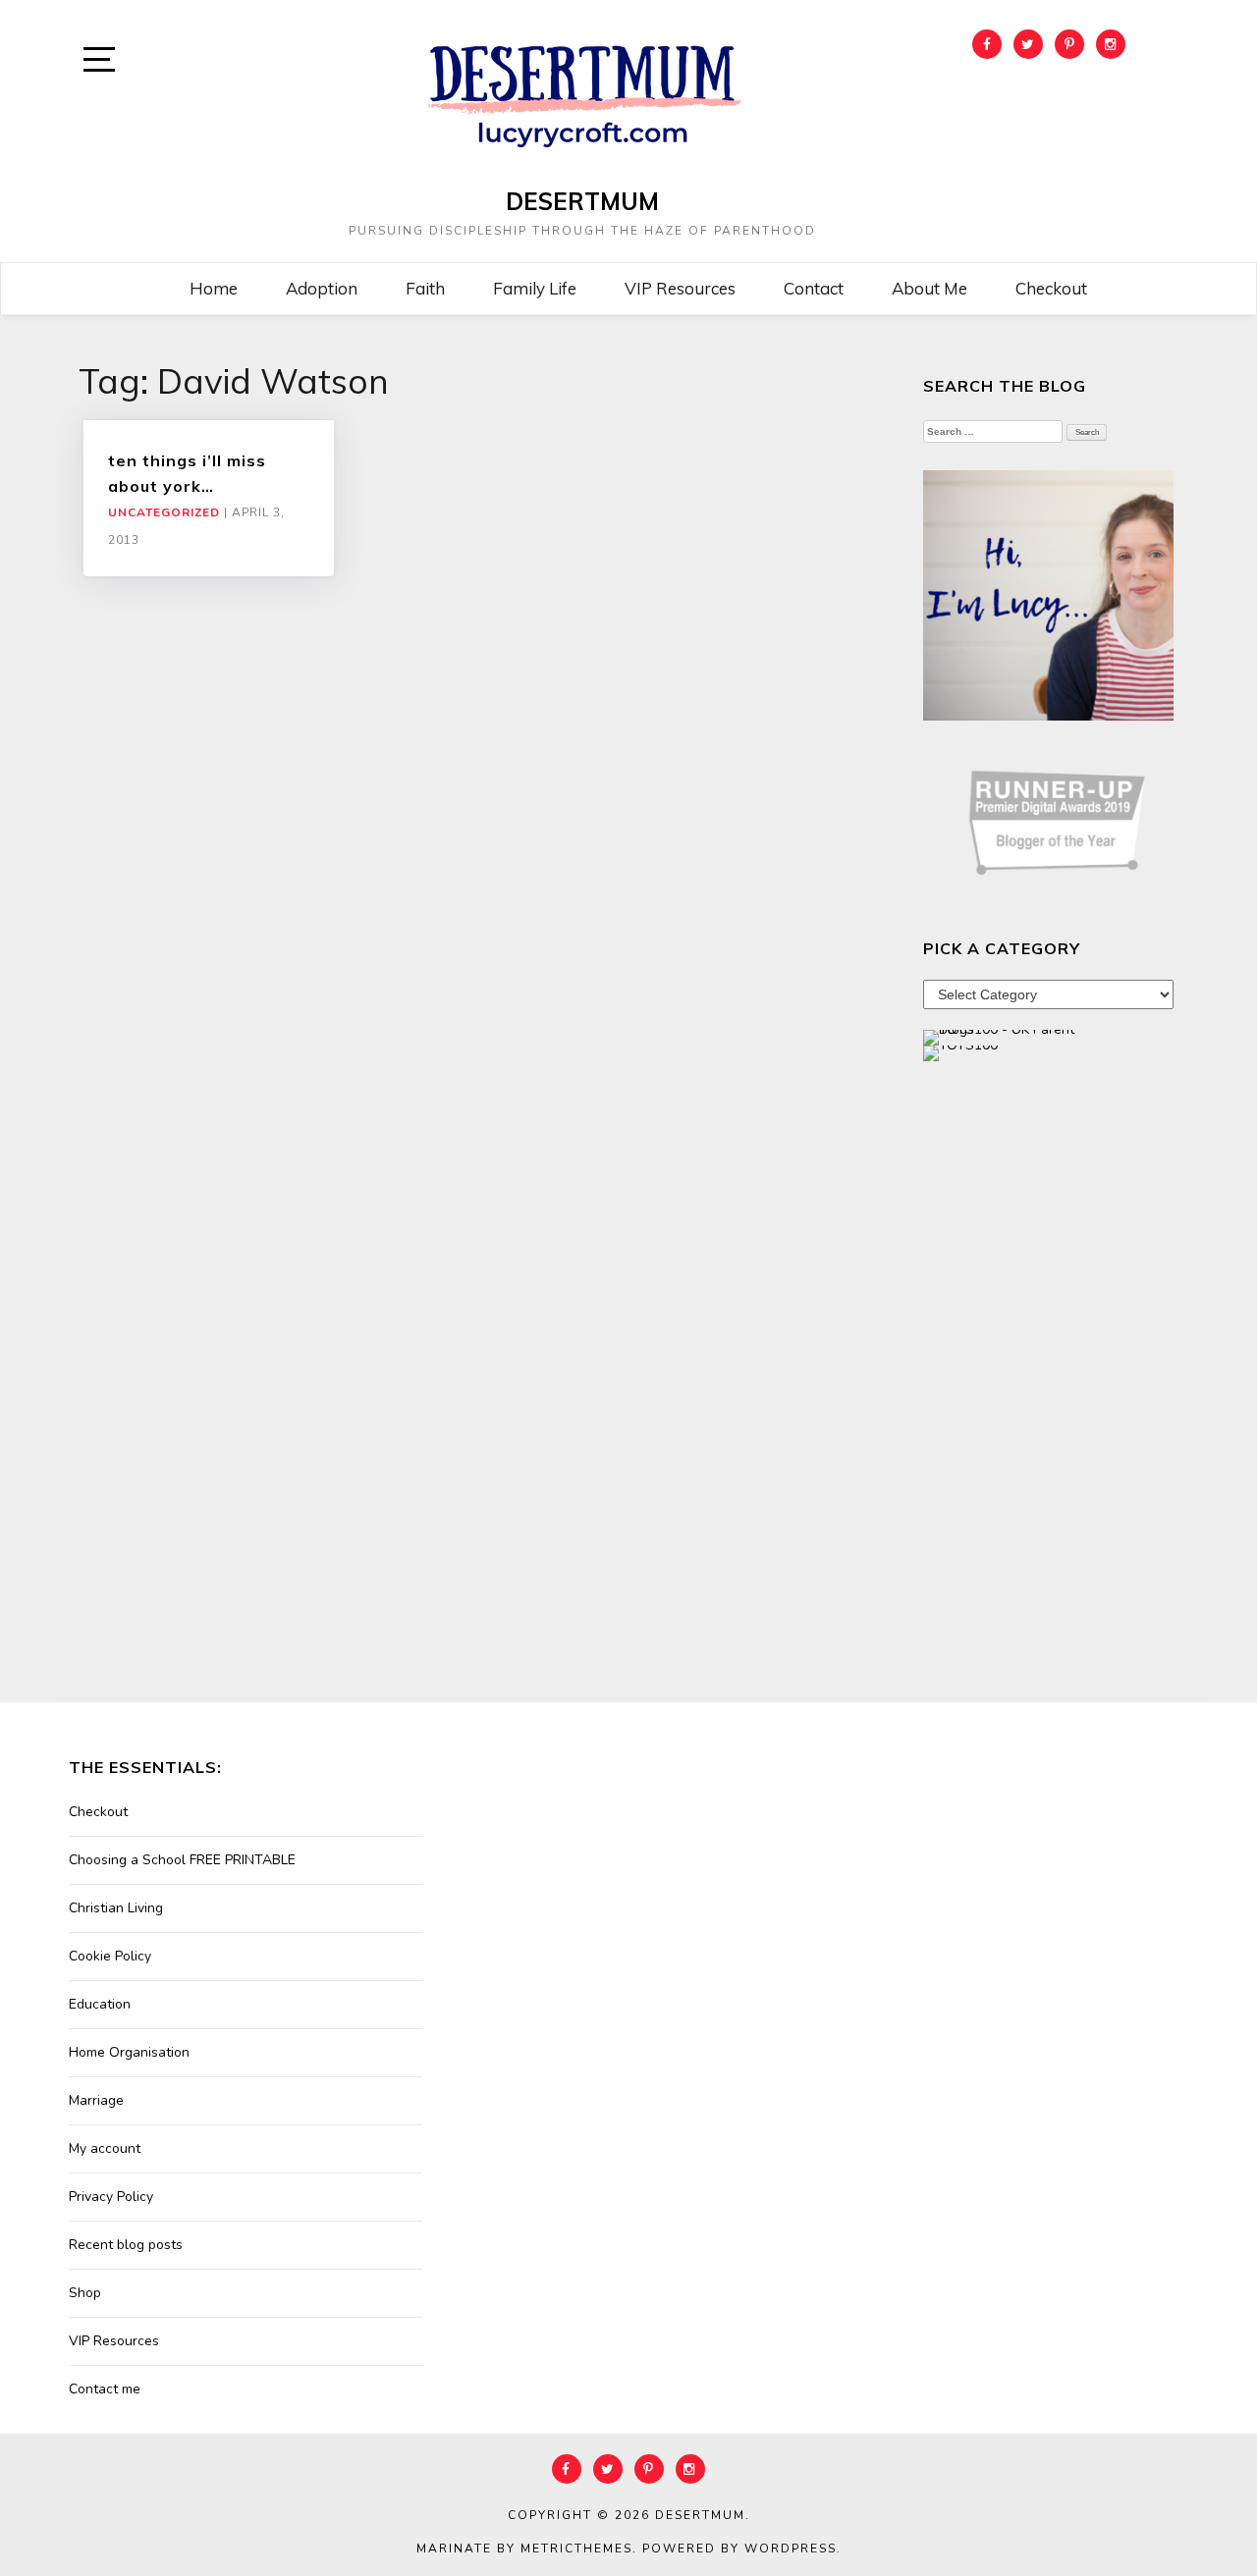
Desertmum (582, 201)
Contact (814, 288)
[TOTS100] (960, 1052)
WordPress (791, 2549)
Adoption (322, 288)
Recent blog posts (126, 2245)
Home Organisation (129, 2052)
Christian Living (116, 1908)
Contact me (105, 2389)
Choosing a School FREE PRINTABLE (182, 1860)
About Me (929, 288)
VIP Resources (680, 288)
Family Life (535, 288)
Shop (85, 2293)
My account (105, 2148)
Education (100, 2004)
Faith (425, 288)
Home (214, 288)
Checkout (1051, 288)
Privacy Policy (111, 2197)
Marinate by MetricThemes (524, 2549)
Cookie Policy (110, 1956)
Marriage (96, 2100)
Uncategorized (164, 512)
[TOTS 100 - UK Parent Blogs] (1004, 1036)
